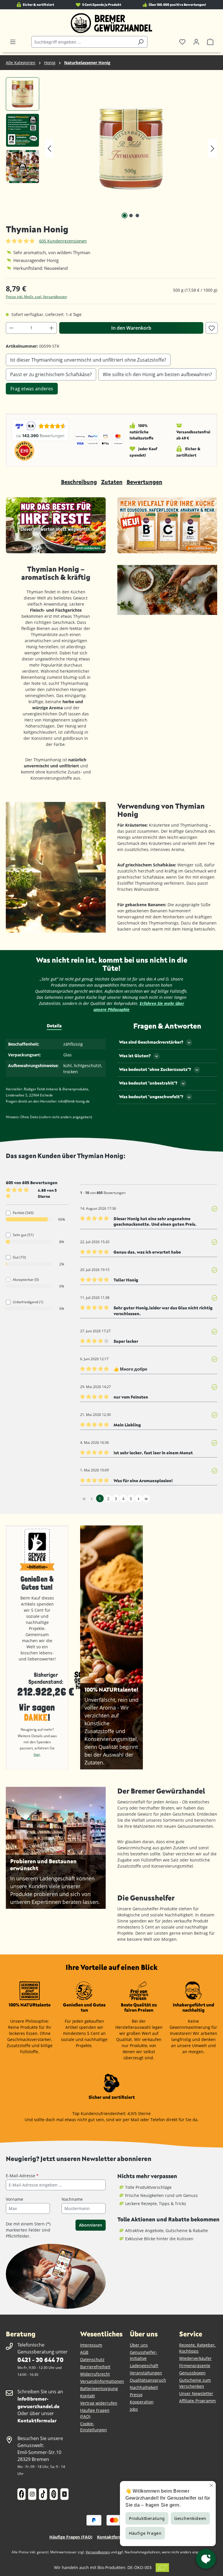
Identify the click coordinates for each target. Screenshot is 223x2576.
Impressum (91, 2345)
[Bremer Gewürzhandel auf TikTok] (43, 2494)
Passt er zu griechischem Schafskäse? (51, 374)
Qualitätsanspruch (148, 2380)
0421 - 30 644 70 (40, 2359)
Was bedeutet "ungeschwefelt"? (151, 1097)
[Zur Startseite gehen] (111, 23)
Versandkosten (98, 2552)
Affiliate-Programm (197, 2401)
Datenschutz (92, 2359)
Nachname (72, 2199)
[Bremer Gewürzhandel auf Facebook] (21, 2494)
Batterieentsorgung (99, 2389)
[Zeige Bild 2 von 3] (131, 216)
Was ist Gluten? (135, 1056)
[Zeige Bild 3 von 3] (137, 216)
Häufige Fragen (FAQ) (71, 2537)
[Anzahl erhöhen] (52, 328)
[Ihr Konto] (196, 42)
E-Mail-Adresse (22, 2176)
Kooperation (142, 2402)
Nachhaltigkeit (144, 2387)
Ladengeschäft (144, 2366)
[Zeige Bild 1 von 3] (125, 216)
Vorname (15, 2199)
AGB (84, 2352)
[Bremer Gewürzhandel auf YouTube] (64, 2494)
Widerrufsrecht (95, 2374)
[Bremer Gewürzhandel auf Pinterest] (54, 2494)
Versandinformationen (102, 2381)
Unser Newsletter (196, 2393)
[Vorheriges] (49, 149)
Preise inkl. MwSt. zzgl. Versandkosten (36, 297)
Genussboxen (192, 2373)
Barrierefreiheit (95, 2367)
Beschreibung (79, 482)
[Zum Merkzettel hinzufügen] (212, 328)
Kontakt (88, 2396)
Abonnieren (91, 2225)
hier (37, 1754)
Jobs (134, 2409)
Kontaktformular (37, 2420)
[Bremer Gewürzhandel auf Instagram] (32, 2494)
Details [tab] (54, 1026)
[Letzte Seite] (146, 1498)
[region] (111, 148)
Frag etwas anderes (32, 389)
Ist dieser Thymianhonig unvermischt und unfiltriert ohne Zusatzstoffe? (88, 360)
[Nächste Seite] (139, 1498)
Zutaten (112, 482)
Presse (136, 2395)
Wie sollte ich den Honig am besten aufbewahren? (157, 374)
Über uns (139, 2345)
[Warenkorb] (210, 42)
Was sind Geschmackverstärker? (151, 1042)
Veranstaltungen (146, 2373)
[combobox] (83, 42)
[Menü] (13, 42)
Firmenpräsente (195, 2366)
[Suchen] (141, 42)
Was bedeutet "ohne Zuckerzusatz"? (155, 1069)
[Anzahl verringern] (11, 328)
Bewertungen (144, 482)
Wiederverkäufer (195, 2358)
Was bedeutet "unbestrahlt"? (148, 1083)
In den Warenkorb (131, 328)
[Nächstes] (213, 149)
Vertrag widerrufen (99, 2403)
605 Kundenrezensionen (63, 241)
